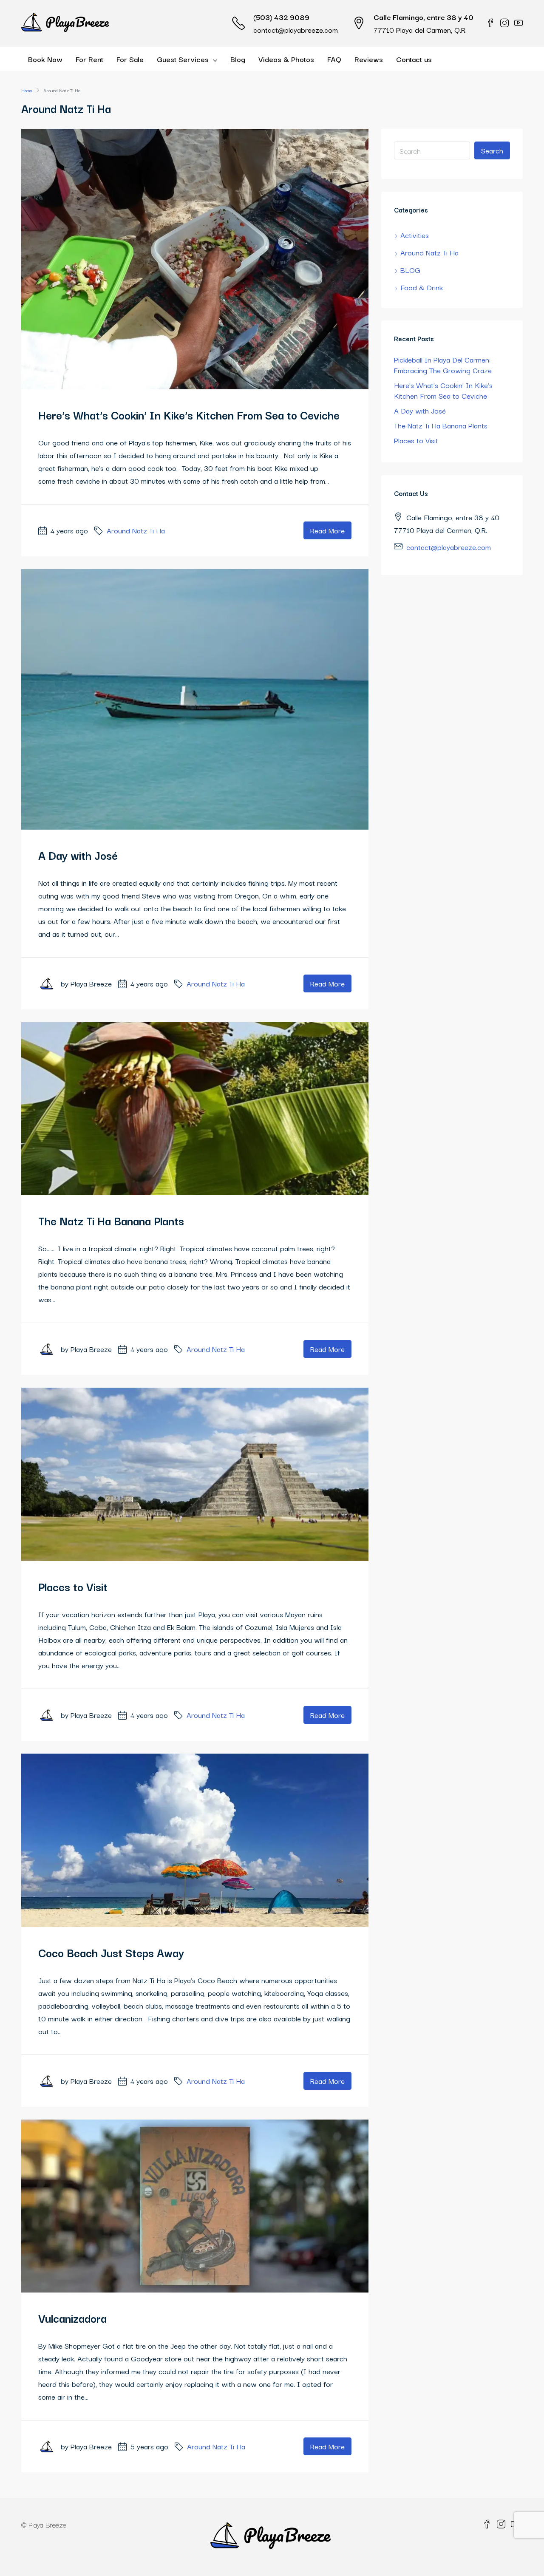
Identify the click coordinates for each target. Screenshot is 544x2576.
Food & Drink (422, 287)
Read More (327, 530)
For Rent (89, 59)
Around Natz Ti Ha (136, 530)
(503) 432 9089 (281, 17)
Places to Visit (73, 1586)
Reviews (369, 59)
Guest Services (183, 59)
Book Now (45, 59)
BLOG (410, 270)
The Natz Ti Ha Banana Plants (111, 1220)
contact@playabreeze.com (296, 30)
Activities (415, 235)
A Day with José (78, 855)
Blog (238, 59)
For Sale (130, 59)
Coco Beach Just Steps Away (111, 1952)
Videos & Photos (286, 59)
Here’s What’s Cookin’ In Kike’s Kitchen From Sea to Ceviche (189, 415)
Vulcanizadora (72, 2318)
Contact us (414, 59)
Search (492, 150)
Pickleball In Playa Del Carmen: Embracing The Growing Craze (443, 365)
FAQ (334, 59)
